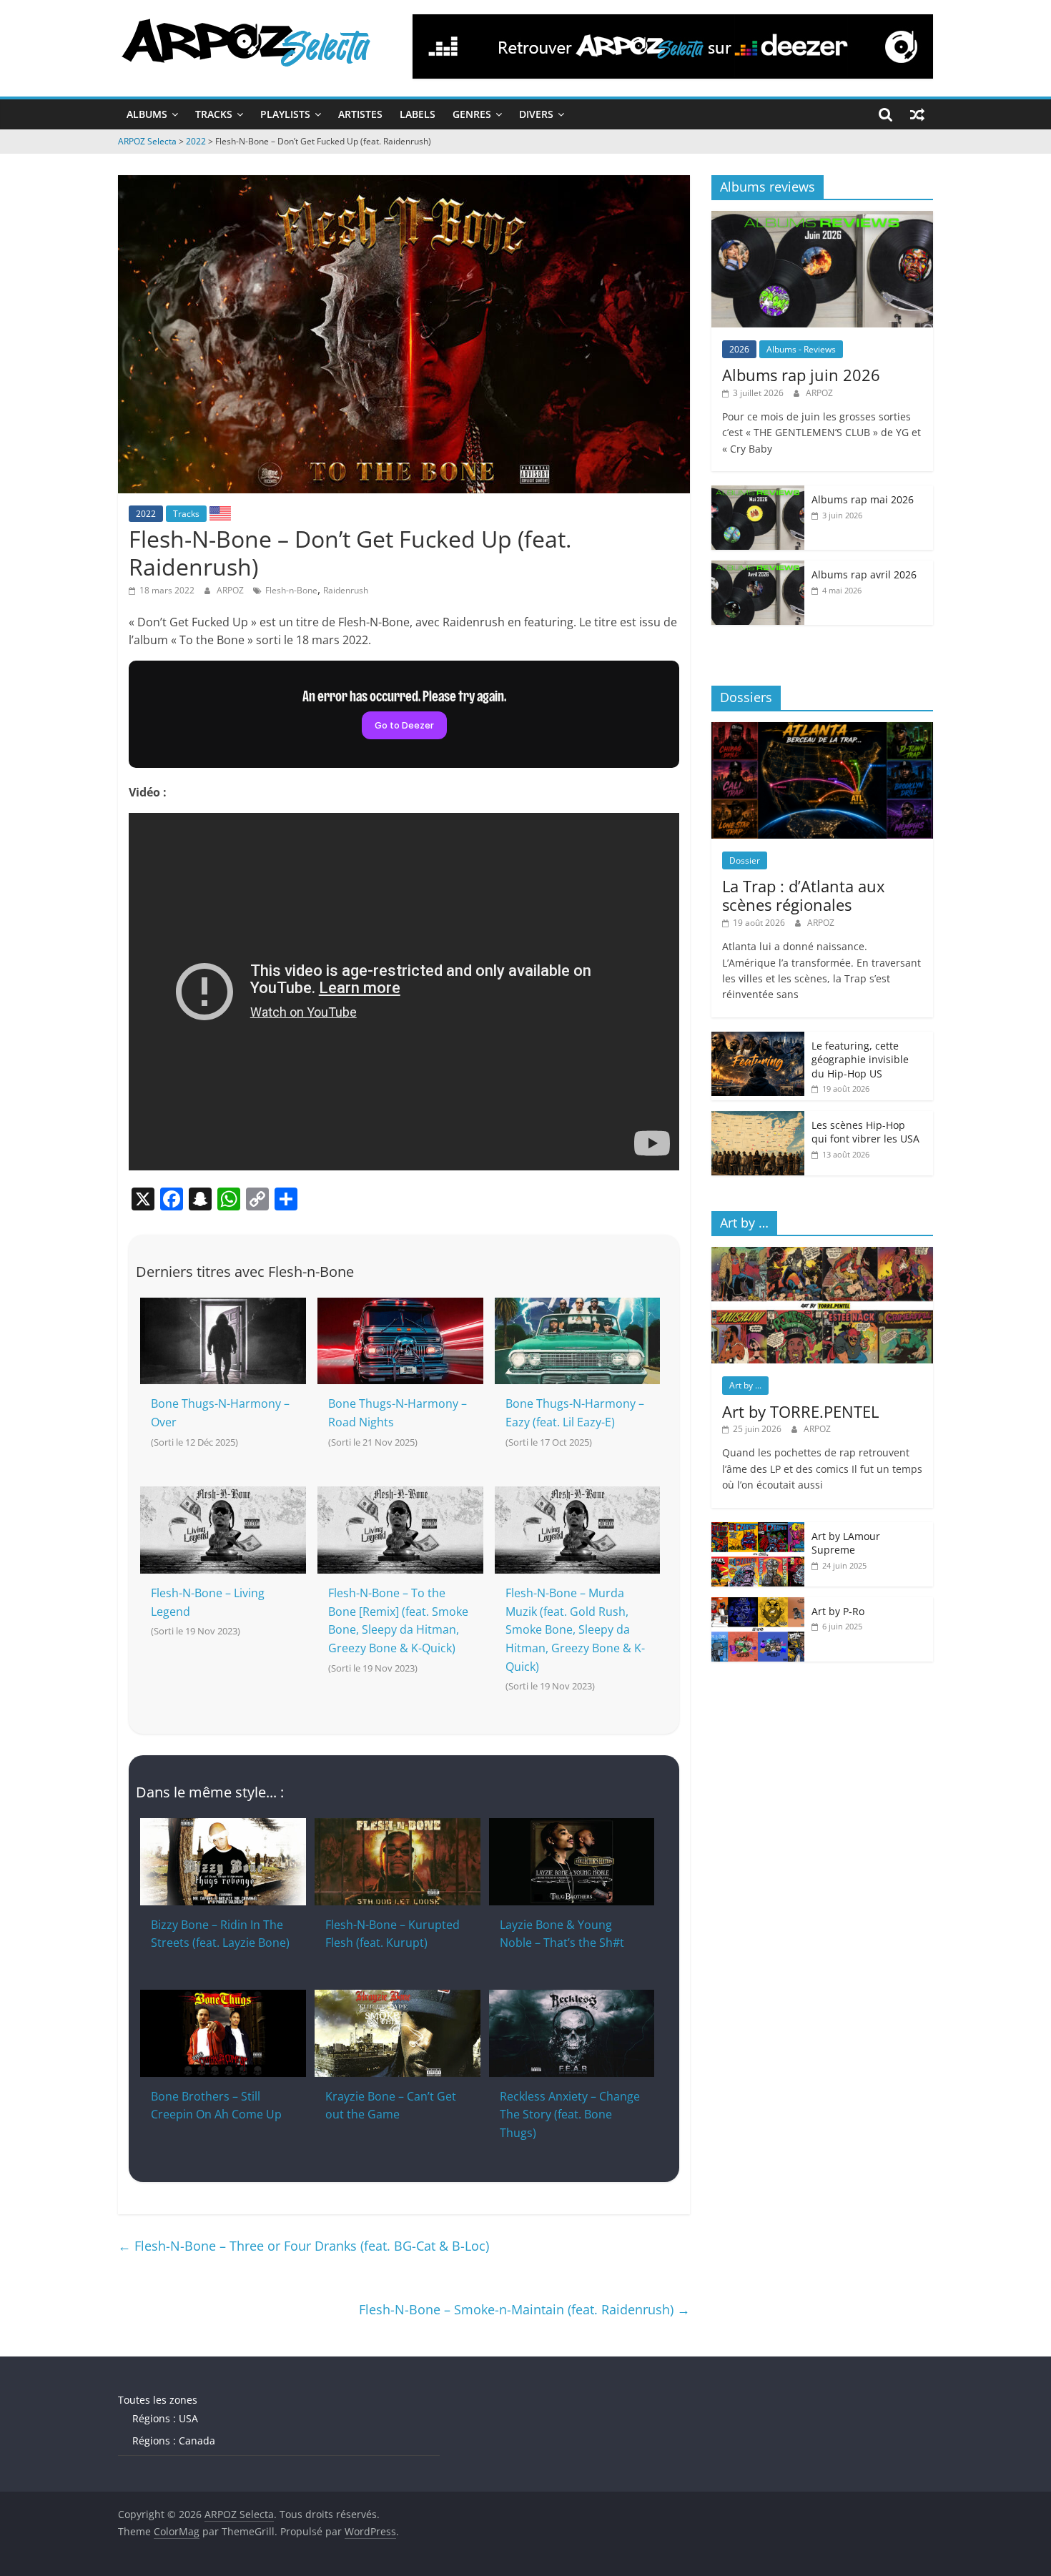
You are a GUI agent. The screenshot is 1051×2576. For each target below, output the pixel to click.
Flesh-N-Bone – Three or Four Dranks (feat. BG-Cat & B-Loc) (304, 2246)
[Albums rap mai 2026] (758, 493)
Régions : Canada (174, 2441)
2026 (739, 349)
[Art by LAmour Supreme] (758, 1530)
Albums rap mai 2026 (863, 499)
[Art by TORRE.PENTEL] (822, 1254)
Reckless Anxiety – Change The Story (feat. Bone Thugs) (570, 2114)
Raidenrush (346, 590)
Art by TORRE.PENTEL (800, 1411)
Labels (418, 114)
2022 (146, 514)
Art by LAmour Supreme (846, 1543)
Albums (147, 114)
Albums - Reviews (801, 349)
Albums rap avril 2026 (864, 574)
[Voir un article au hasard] (917, 114)
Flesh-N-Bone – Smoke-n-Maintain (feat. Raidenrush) (524, 2309)
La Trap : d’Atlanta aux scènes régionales (804, 895)
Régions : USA (165, 2418)
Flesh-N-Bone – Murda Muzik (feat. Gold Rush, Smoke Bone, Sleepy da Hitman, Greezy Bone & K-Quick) (575, 1629)
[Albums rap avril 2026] (758, 568)
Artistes (360, 114)
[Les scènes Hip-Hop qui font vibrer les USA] (758, 1119)
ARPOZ (231, 590)
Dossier (745, 860)
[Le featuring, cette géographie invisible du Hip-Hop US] (758, 1039)
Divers (536, 114)
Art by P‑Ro (838, 1611)
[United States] (220, 513)
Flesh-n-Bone (291, 590)
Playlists (285, 114)
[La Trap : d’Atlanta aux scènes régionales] (822, 730)
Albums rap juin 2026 (801, 375)
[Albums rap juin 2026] (822, 218)
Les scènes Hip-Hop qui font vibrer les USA (865, 1132)
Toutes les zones (158, 2400)
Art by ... (745, 1385)
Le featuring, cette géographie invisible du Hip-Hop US (860, 1060)
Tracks (214, 114)
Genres (472, 114)
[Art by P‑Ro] (758, 1605)
